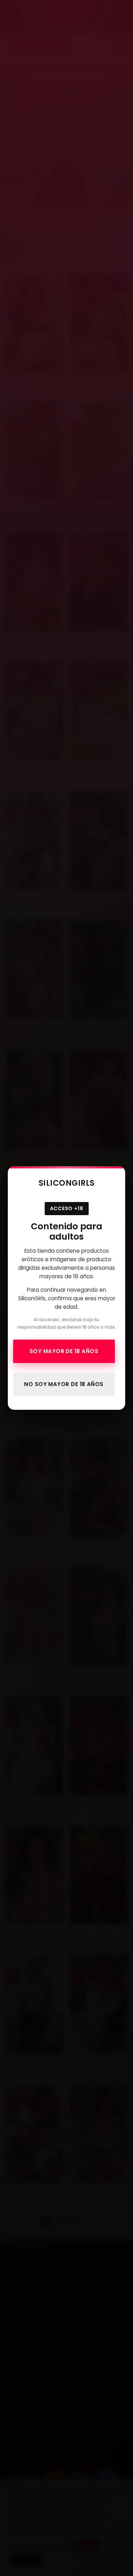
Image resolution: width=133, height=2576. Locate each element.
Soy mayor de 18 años (64, 1351)
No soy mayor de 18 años (64, 1384)
